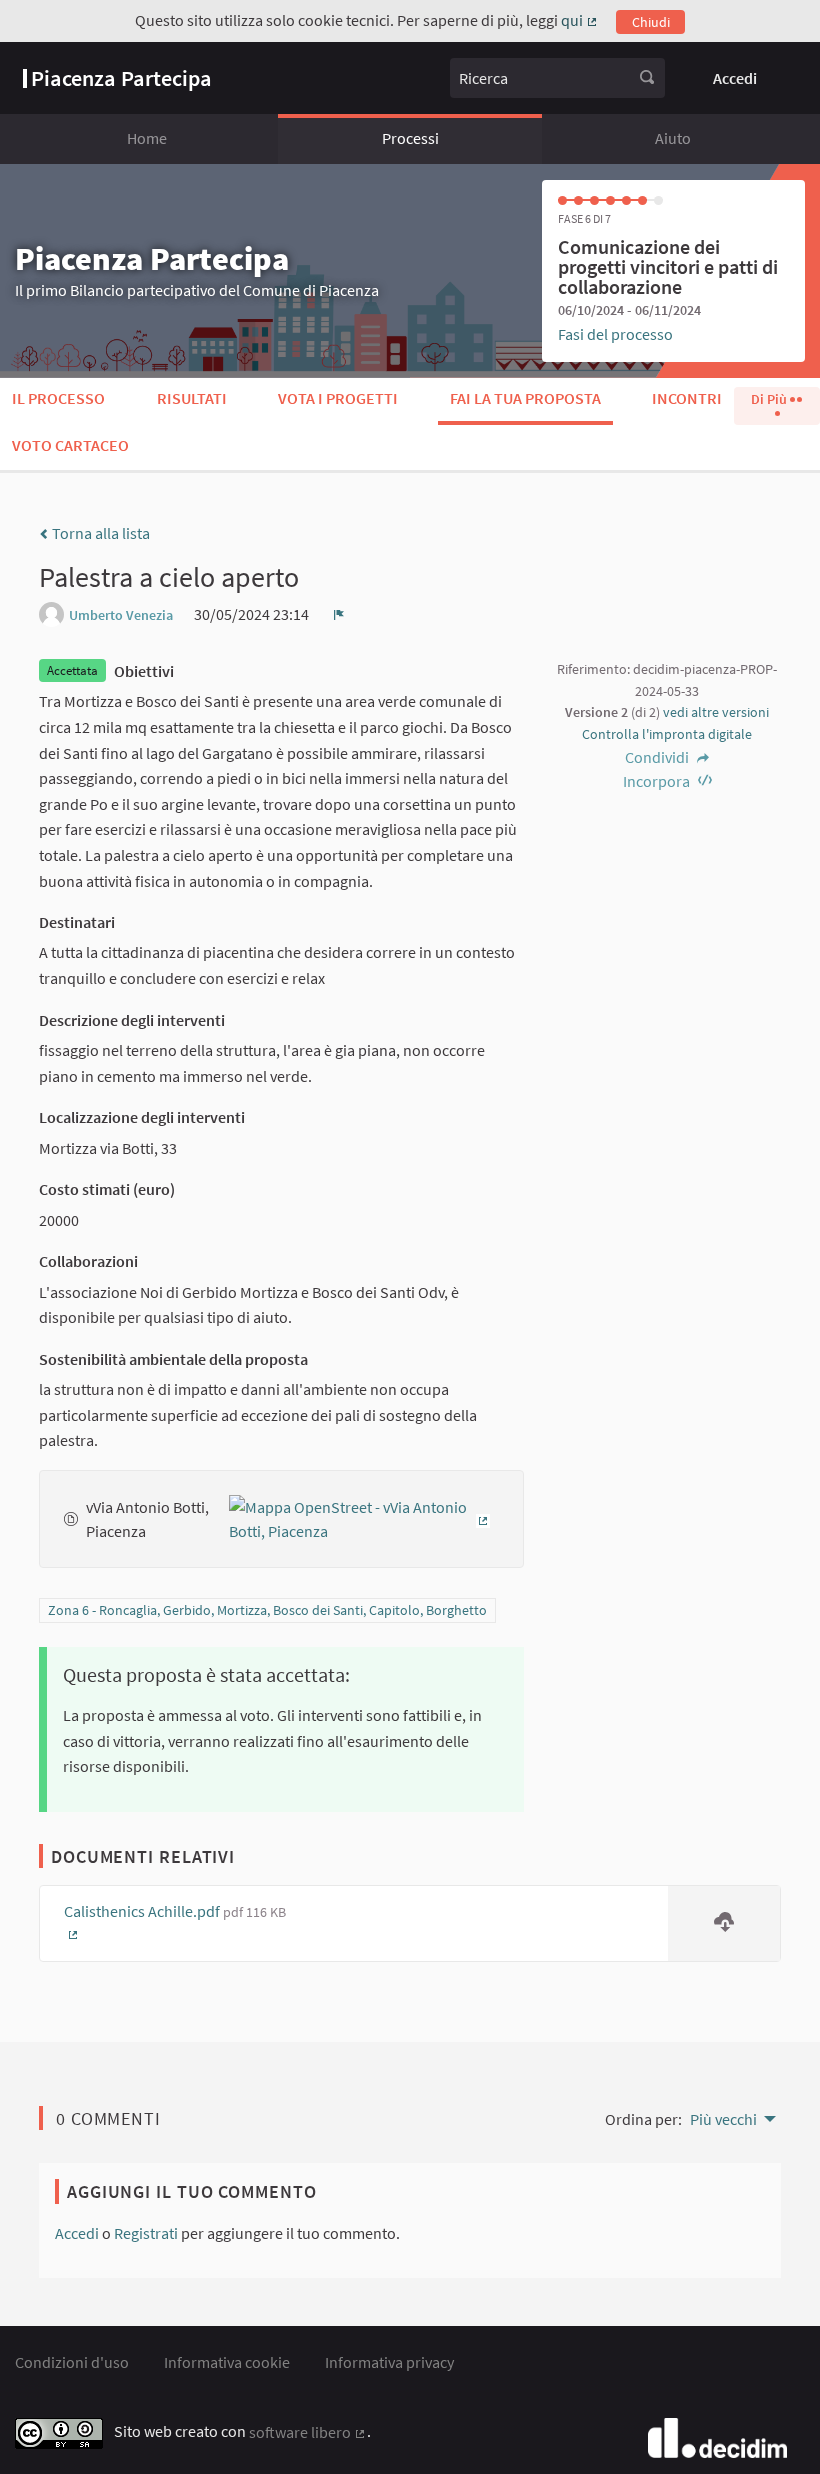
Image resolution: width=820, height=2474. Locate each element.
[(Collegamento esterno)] (364, 1517)
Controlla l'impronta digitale (667, 734)
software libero (308, 2432)
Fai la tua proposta (525, 398)
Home (147, 138)
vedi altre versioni (716, 712)
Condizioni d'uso (72, 2362)
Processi (410, 138)
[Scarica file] (724, 1923)
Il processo (58, 398)
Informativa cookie (227, 2362)
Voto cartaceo (70, 445)
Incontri (687, 398)
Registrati (146, 2233)
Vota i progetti (338, 398)
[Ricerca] (647, 78)
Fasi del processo (615, 334)
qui (580, 20)
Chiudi (651, 22)
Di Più (770, 399)
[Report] (339, 614)
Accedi (735, 78)
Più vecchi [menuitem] (723, 2119)
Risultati (192, 398)
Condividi (658, 757)
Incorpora (658, 781)
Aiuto (673, 138)
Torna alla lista (99, 533)
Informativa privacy (389, 2362)
